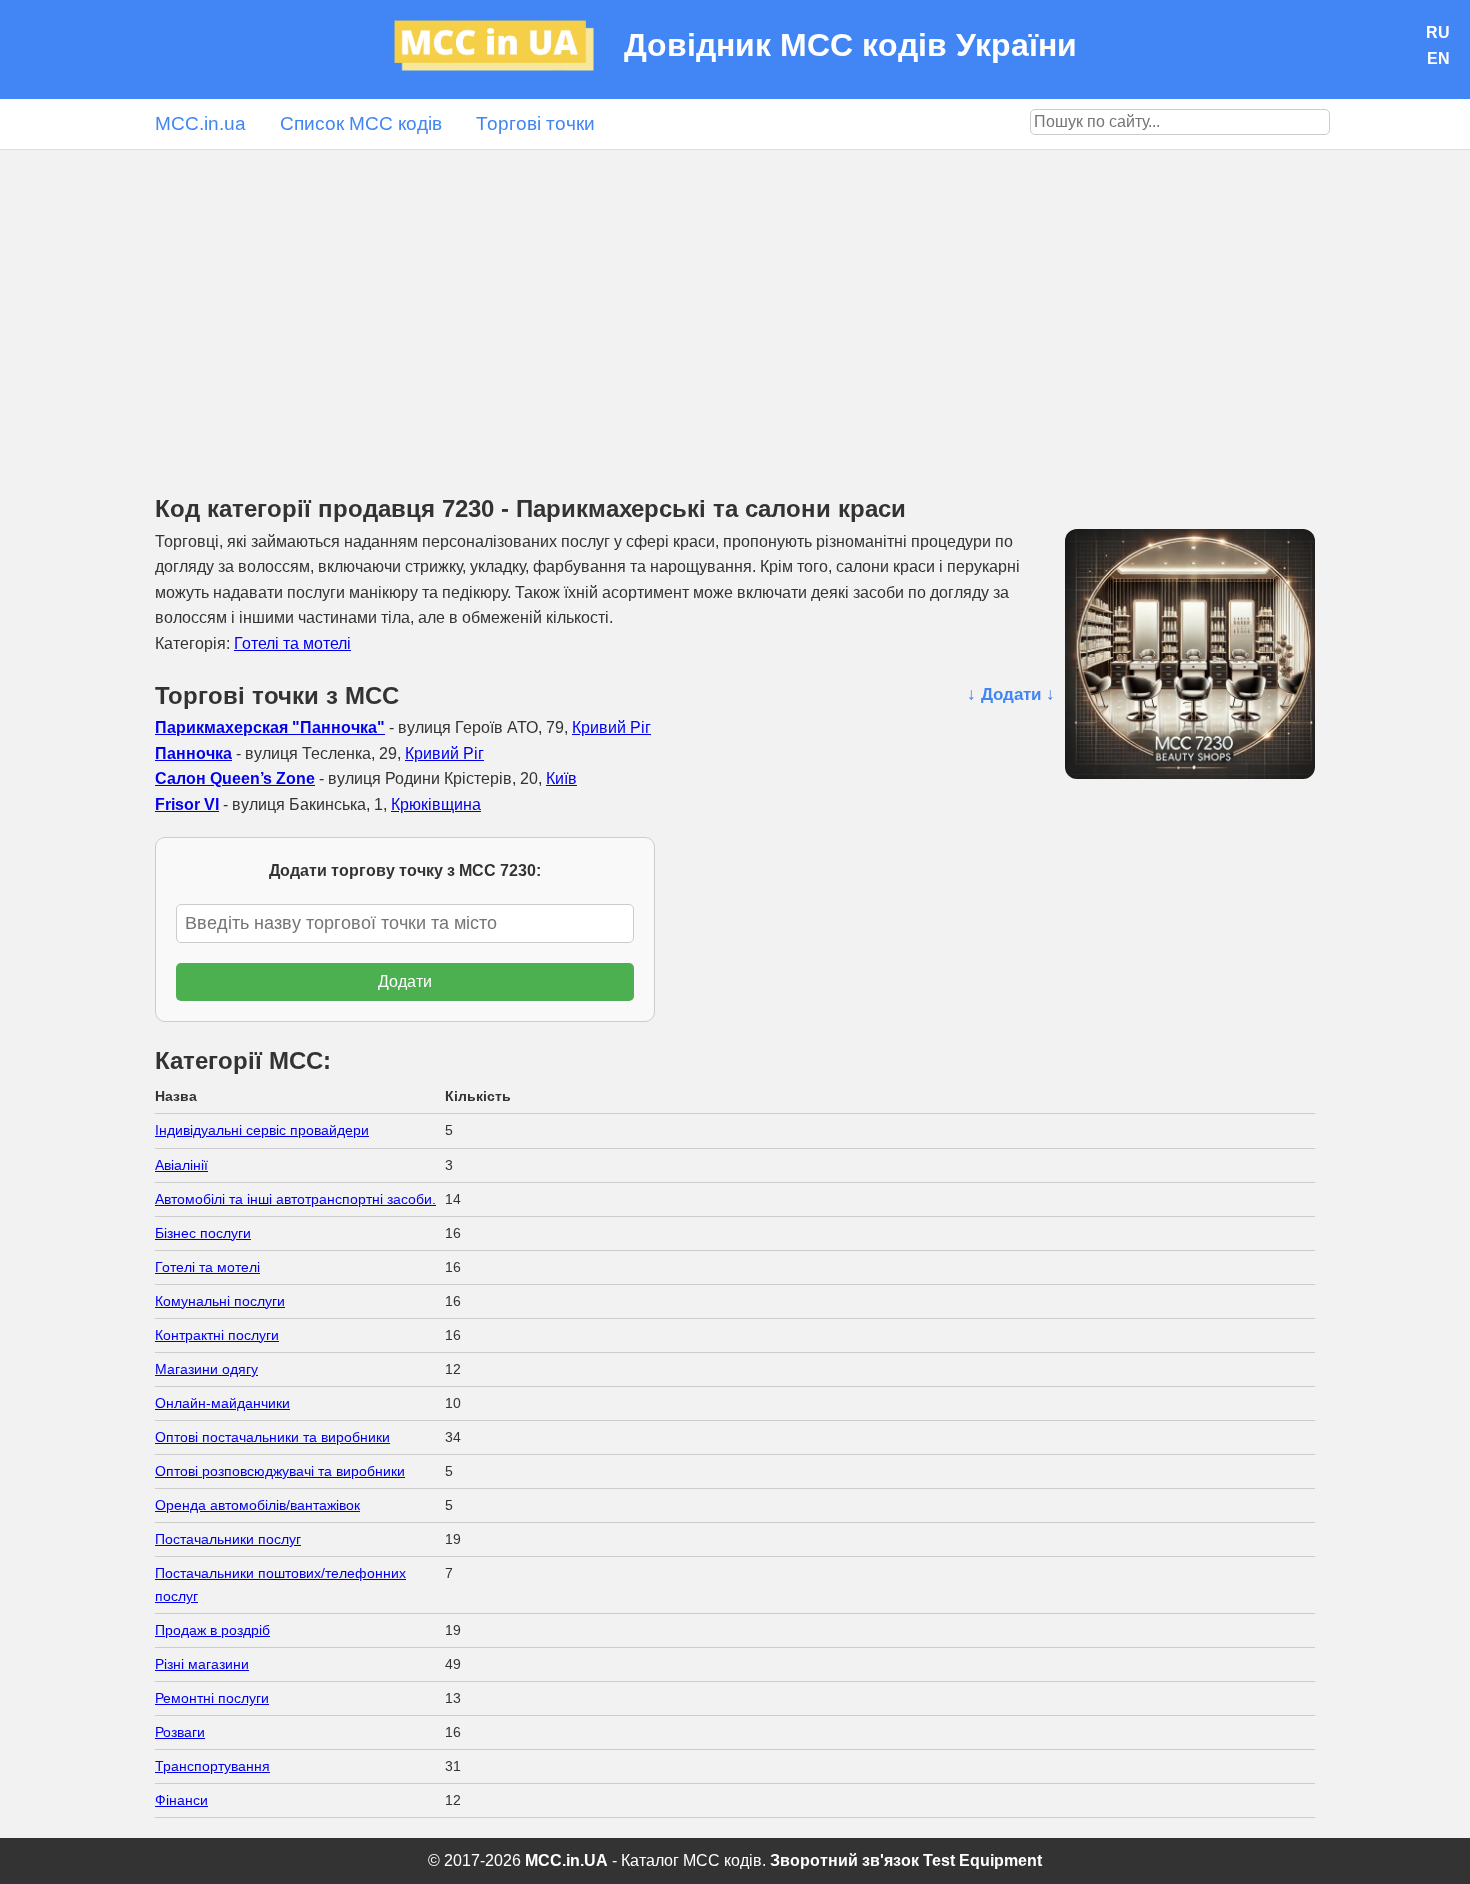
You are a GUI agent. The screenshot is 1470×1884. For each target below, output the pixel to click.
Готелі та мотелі (292, 643)
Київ (561, 778)
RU (1438, 32)
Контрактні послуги (217, 1335)
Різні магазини (202, 1664)
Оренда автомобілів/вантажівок (257, 1505)
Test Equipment (982, 1860)
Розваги (180, 1732)
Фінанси (181, 1800)
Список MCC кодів (361, 123)
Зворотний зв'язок (844, 1860)
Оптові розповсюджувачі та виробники (280, 1471)
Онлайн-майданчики (222, 1403)
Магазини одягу (206, 1369)
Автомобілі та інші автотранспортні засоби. (295, 1199)
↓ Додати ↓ (1011, 694)
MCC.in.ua (200, 123)
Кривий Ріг (611, 727)
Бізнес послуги (203, 1233)
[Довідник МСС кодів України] (509, 49)
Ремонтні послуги (212, 1698)
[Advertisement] (735, 300)
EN (1438, 58)
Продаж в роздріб (212, 1630)
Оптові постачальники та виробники (272, 1437)
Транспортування (212, 1766)
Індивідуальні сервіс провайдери (262, 1130)
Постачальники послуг (228, 1539)
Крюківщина (436, 804)
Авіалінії (181, 1165)
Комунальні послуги (220, 1301)
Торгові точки (535, 123)
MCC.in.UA (566, 1860)
